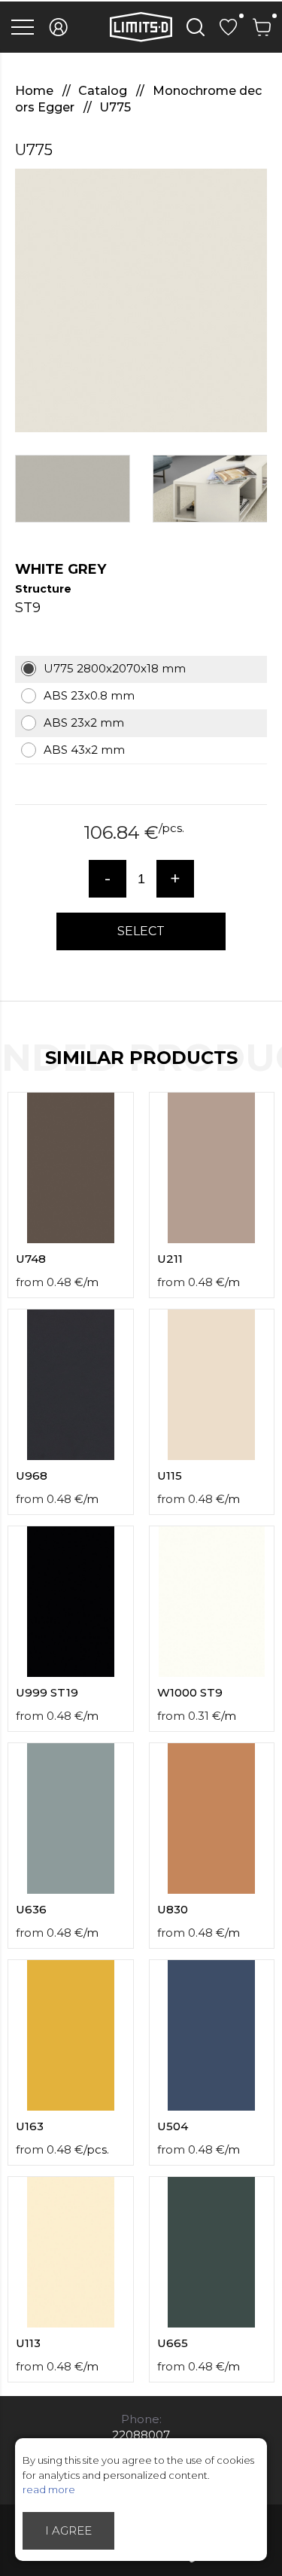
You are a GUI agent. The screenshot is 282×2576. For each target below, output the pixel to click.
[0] (229, 27)
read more (49, 2489)
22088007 (141, 2435)
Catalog (104, 91)
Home (36, 91)
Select (141, 931)
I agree (68, 2530)
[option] (141, 300)
